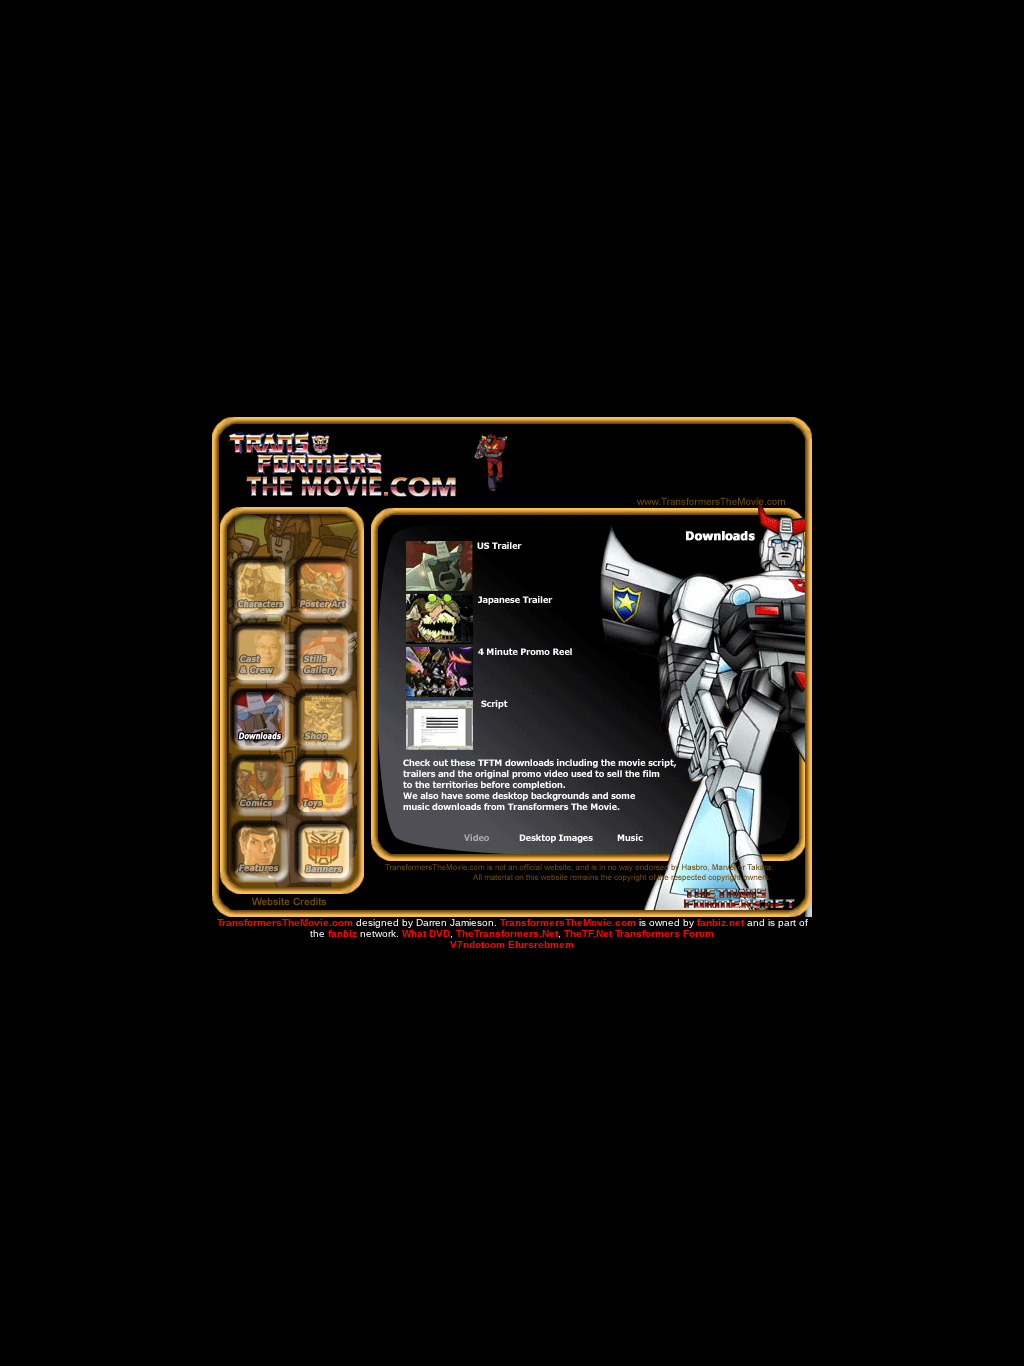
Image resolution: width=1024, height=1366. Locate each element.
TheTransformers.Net (507, 933)
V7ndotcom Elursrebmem (512, 944)
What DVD (426, 933)
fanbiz (342, 933)
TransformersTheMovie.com (285, 922)
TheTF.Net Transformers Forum (639, 933)
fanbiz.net (720, 922)
